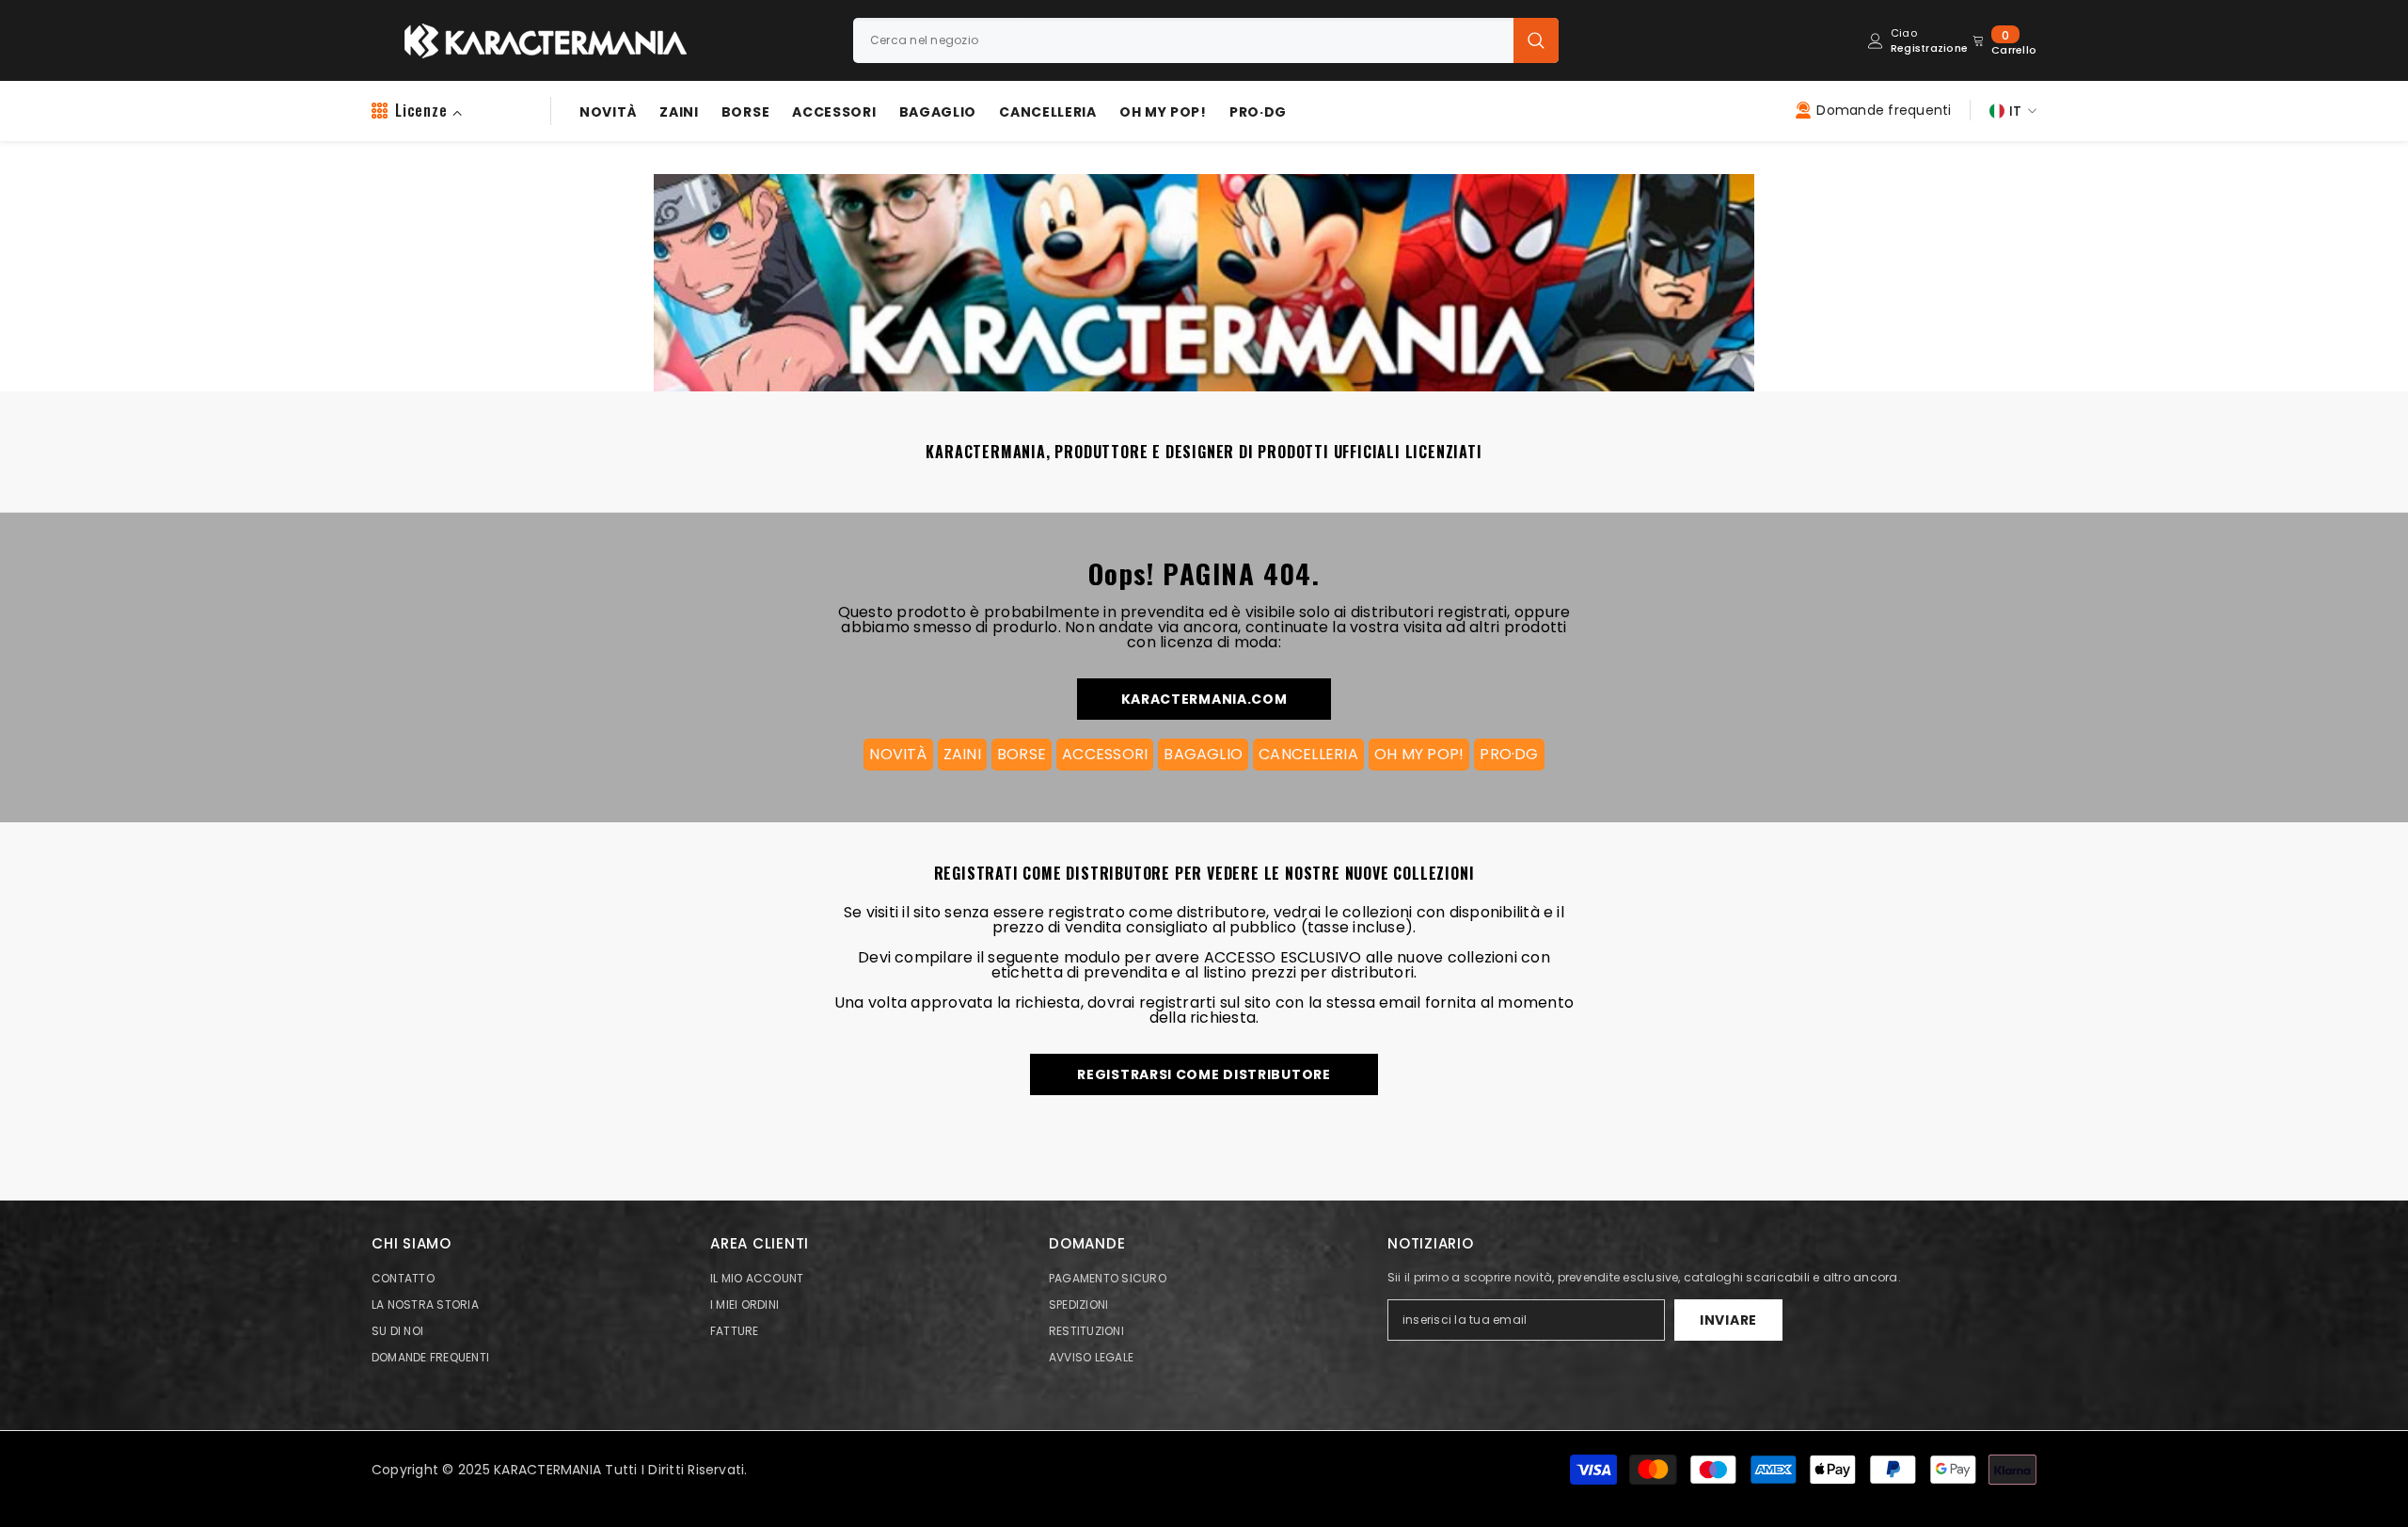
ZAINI (962, 754)
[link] (1202, 272)
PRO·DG (1509, 754)
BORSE (1022, 754)
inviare (1728, 1320)
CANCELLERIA (1308, 754)
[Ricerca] (1206, 40)
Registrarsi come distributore (1204, 1074)
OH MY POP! (1419, 754)
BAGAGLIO (1203, 754)
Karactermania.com (1204, 699)
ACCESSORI (1105, 754)
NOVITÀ (898, 754)
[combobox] (1183, 40)
